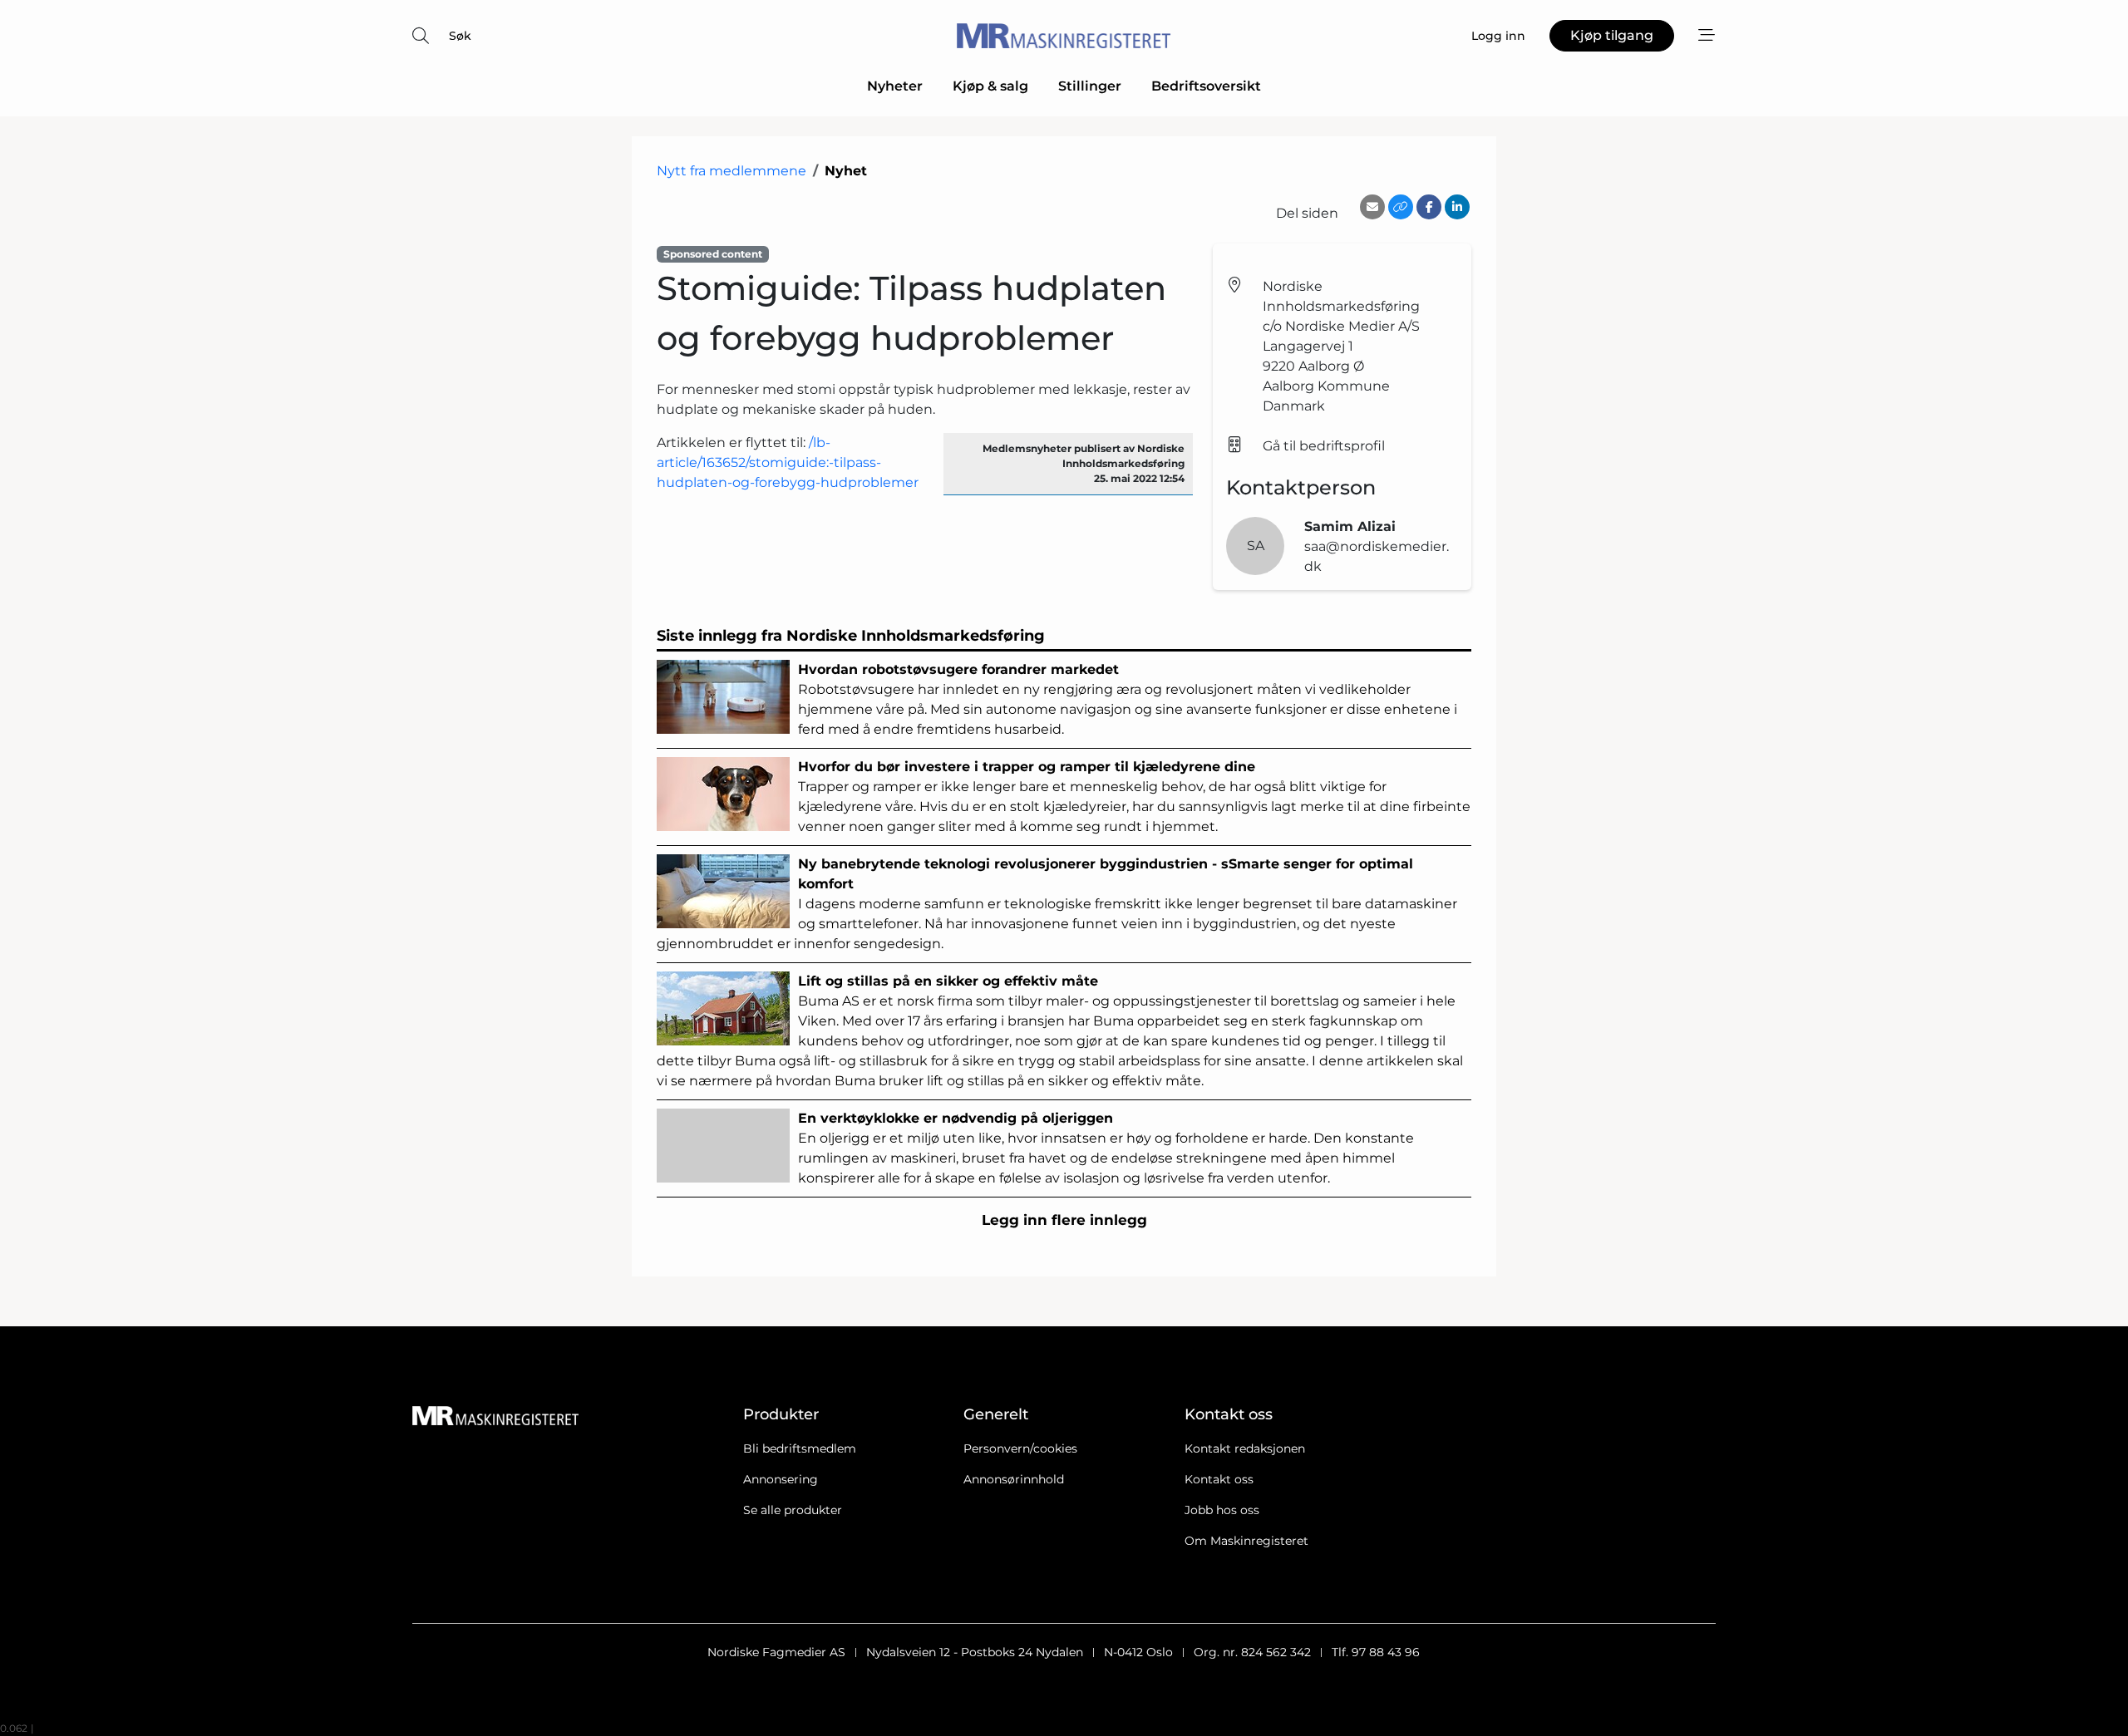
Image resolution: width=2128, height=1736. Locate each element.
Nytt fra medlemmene (731, 171)
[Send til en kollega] (1372, 207)
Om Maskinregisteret (1246, 1541)
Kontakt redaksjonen (1245, 1448)
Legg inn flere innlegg (1064, 1220)
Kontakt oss (1219, 1479)
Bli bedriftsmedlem (800, 1448)
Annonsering (781, 1479)
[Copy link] (1401, 207)
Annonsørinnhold (1014, 1479)
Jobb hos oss (1222, 1510)
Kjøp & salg (990, 86)
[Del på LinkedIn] (1457, 207)
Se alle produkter (793, 1510)
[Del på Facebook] (1429, 207)
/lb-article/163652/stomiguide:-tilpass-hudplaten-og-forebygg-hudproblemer (788, 462)
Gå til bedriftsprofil (1324, 446)
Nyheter (895, 86)
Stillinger (1090, 86)
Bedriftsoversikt (1206, 86)
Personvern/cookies (1020, 1448)
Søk (460, 36)
